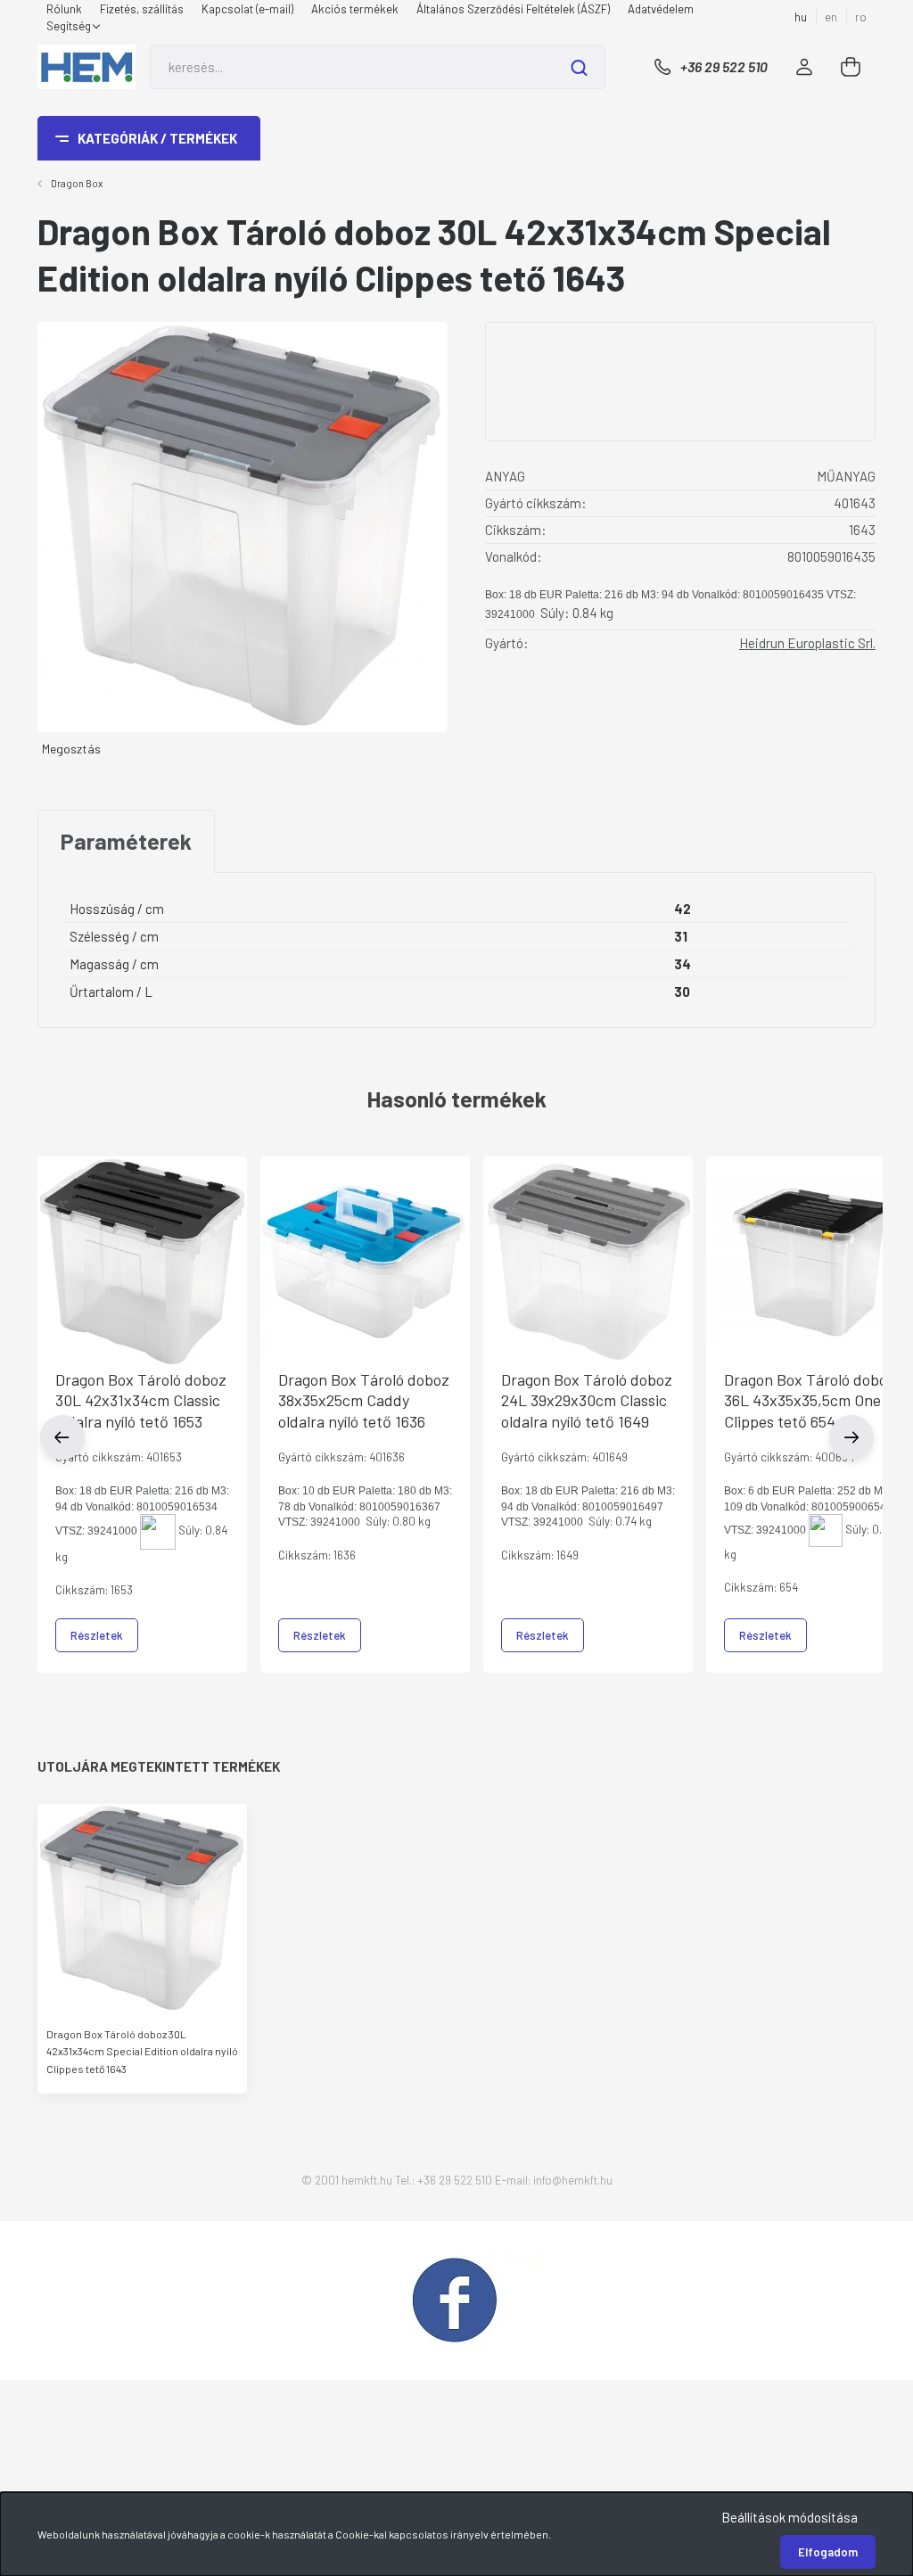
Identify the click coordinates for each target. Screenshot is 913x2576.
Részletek (97, 1635)
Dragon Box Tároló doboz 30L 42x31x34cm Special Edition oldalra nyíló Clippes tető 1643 (142, 2051)
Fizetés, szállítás (142, 9)
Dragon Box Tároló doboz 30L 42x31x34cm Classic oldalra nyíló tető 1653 (141, 1400)
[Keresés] (579, 67)
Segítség (70, 26)
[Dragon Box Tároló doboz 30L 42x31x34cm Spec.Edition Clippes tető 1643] (142, 1909)
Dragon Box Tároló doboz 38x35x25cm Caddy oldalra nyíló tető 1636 (364, 1400)
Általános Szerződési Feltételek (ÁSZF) (513, 9)
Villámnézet (142, 1262)
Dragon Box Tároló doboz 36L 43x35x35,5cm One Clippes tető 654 (810, 1400)
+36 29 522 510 (724, 66)
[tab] (126, 842)
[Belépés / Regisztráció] (804, 67)
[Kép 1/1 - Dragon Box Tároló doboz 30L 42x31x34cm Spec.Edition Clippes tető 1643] (243, 525)
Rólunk (64, 9)
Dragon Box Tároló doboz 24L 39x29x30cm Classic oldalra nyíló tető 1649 (587, 1400)
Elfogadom (828, 2552)
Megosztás (71, 749)
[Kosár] (851, 67)
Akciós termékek (355, 9)
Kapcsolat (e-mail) (247, 9)
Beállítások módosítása (790, 2517)
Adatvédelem (661, 9)
